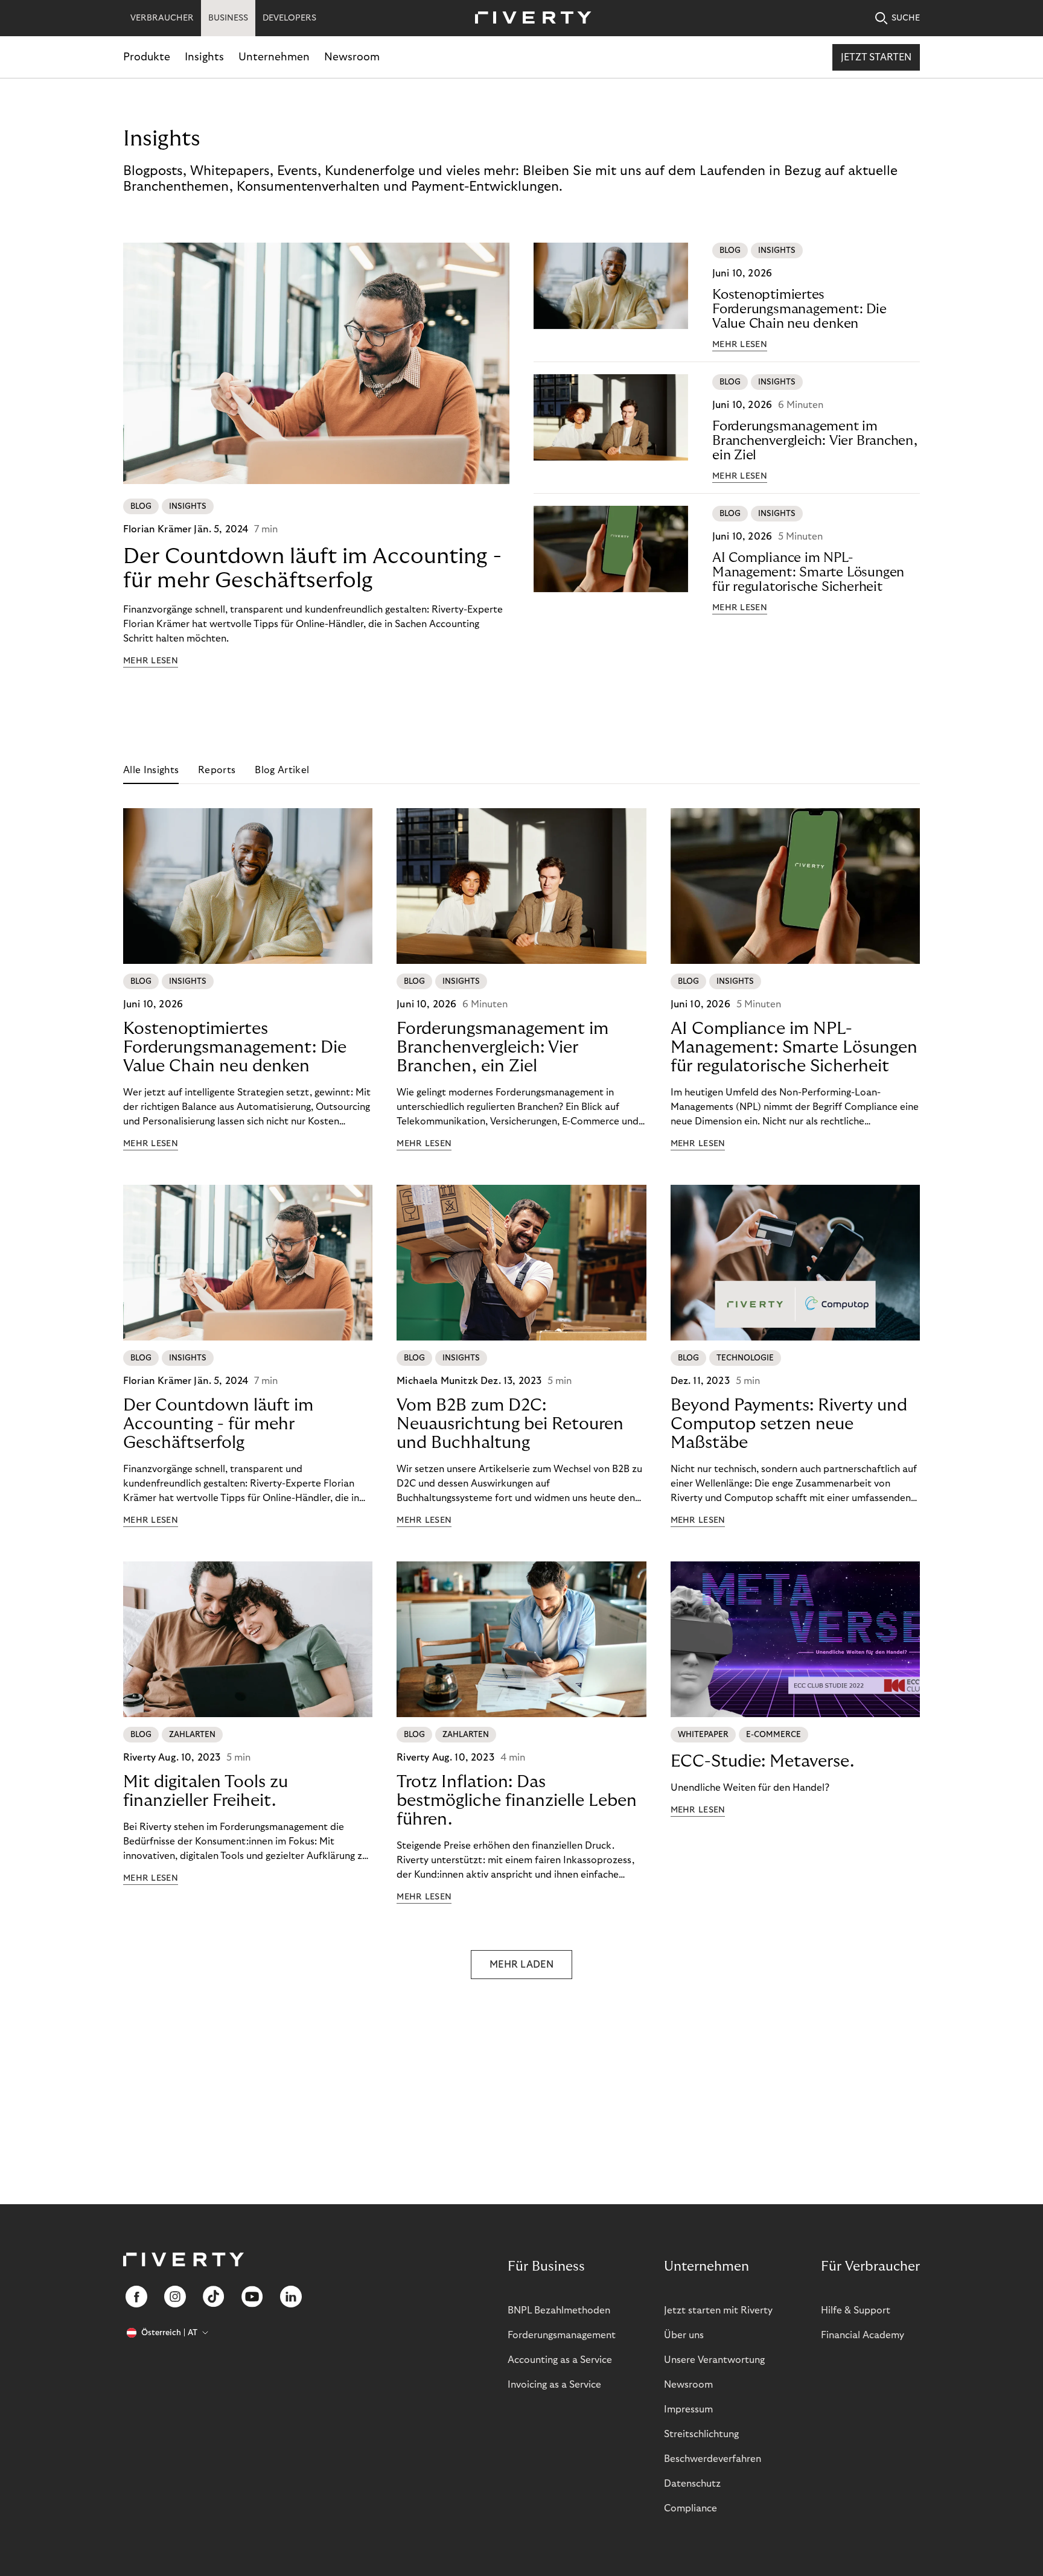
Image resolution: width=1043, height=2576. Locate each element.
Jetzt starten (876, 57)
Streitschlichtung (701, 2434)
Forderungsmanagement (562, 2335)
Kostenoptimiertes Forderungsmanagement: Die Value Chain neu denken (799, 309)
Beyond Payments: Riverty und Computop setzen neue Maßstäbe (789, 1424)
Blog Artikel (282, 770)
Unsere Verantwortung (714, 2360)
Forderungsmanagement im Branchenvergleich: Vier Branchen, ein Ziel (815, 441)
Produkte (147, 57)
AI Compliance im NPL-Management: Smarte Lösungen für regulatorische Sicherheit (808, 572)
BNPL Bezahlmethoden (559, 2310)
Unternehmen (274, 57)
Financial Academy (863, 2335)
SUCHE (906, 18)
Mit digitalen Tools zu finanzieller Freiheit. (206, 1791)
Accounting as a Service (560, 2360)
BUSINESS (228, 18)
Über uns (684, 2335)
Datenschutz (692, 2484)
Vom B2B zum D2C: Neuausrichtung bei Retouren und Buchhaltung (510, 1424)
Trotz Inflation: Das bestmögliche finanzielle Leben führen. (517, 1801)
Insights (204, 57)
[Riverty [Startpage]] (529, 18)
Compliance (691, 2508)
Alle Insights (151, 770)
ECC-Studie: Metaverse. (762, 1761)
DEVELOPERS (289, 18)
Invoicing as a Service (554, 2385)
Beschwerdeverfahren (713, 2459)
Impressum (688, 2409)
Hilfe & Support (856, 2310)
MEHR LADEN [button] (521, 1965)
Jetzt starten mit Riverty (718, 2310)
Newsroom (352, 57)
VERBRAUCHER (162, 18)
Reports (217, 770)
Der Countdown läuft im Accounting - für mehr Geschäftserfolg (312, 568)
